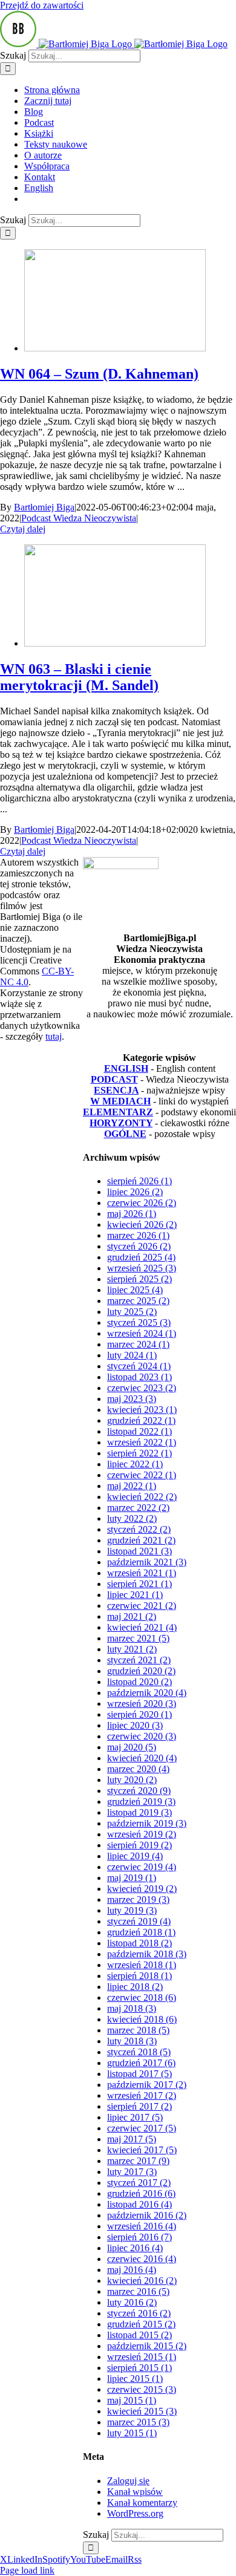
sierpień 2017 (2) (139, 2106)
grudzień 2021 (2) (141, 1540)
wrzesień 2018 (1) (142, 1965)
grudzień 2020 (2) (141, 1671)
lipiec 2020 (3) (135, 1725)
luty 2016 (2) (132, 2302)
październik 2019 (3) (147, 1823)
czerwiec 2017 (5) (142, 2128)
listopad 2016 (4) (139, 2204)
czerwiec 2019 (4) (142, 1867)
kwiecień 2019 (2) (142, 1889)
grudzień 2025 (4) (141, 1257)
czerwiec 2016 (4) (142, 2259)
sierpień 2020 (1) (139, 1714)
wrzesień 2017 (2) (142, 2095)
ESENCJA (116, 1090)
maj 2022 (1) (132, 1486)
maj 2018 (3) (132, 2008)
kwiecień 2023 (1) (142, 1410)
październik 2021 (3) (147, 1562)
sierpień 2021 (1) (139, 1584)
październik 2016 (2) (147, 2215)
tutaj (54, 1036)
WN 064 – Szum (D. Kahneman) (99, 374)
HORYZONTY (121, 1123)
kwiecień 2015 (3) (142, 2411)
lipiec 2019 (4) (135, 1856)
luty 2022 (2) (132, 1518)
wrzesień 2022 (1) (142, 1442)
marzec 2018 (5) (138, 2030)
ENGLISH (126, 1068)
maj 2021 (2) (132, 1616)
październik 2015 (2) (147, 2346)
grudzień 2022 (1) (141, 1420)
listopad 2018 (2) (139, 1943)
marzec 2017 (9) (138, 2161)
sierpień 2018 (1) (139, 1976)
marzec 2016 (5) (138, 2291)
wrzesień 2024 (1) (142, 1333)
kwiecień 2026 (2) (142, 1224)
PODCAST (114, 1079)
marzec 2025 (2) (138, 1301)
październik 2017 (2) (147, 2085)
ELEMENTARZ (118, 1112)
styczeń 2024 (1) (139, 1366)
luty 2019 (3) (132, 1910)
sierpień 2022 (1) (139, 1453)
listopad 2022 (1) (139, 1431)
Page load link (27, 2570)
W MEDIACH (120, 1101)
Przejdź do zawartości (42, 5)
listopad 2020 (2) (139, 1682)
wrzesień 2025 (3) (142, 1268)
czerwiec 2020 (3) (142, 1736)
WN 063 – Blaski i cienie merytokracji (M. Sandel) (79, 677)
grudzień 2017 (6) (141, 2063)
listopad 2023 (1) (139, 1377)
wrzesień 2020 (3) (142, 1704)
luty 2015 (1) (132, 2433)
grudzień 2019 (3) (141, 1802)
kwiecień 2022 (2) (142, 1497)
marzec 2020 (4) (138, 1769)
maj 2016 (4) (132, 2270)
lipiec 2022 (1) (135, 1464)
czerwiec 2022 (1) (142, 1475)
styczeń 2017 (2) (139, 2183)
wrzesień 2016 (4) (142, 2226)
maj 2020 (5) (132, 1747)
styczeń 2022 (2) (139, 1529)
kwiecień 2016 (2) (142, 2281)
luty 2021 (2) (132, 1649)
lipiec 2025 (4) (135, 1290)
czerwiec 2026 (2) (142, 1203)
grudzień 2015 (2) (141, 2324)
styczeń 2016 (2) (139, 2313)
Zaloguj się (128, 2481)
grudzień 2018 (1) (141, 1932)
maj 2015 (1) (132, 2400)
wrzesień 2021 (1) (142, 1573)
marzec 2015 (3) (138, 2422)
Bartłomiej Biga (44, 507)
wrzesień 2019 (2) (142, 1834)
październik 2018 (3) (147, 1954)
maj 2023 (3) (132, 1399)
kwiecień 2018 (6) (142, 2019)
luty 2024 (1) (132, 1355)
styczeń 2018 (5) (139, 2052)
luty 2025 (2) (132, 1312)
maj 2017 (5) (132, 2139)
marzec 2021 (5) (138, 1638)
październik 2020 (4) (147, 1693)
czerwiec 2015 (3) (142, 2389)
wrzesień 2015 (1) (142, 2357)
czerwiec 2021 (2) (142, 1606)
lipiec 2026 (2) (135, 1192)
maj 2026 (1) (132, 1214)
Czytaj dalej (23, 529)
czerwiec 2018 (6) (142, 1997)
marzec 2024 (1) (138, 1344)
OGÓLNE (125, 1134)
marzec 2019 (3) (138, 1899)
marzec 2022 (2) (138, 1508)
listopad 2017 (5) (139, 2074)
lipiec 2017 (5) (135, 2117)
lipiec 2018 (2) (135, 1987)
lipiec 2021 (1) (135, 1595)
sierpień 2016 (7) (139, 2237)
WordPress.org (135, 2513)
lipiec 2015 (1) (135, 2379)
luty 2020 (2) (132, 1780)
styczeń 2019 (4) (139, 1921)
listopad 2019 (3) (139, 1812)
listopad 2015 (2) (139, 2335)
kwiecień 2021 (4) (142, 1627)
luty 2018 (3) (132, 2041)
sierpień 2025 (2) (139, 1279)
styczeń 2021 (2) (139, 1660)
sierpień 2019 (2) (139, 1845)
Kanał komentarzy (142, 2503)
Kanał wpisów (135, 2492)
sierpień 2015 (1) (139, 2368)
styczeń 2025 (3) (139, 1322)
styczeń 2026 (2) (139, 1246)
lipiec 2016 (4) (135, 2248)
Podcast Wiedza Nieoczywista (79, 518)
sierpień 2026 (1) (139, 1181)
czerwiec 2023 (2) (142, 1388)
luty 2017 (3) (132, 2172)
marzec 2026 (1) (138, 1235)
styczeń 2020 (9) (139, 1791)
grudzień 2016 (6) (141, 2193)
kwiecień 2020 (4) (142, 1758)
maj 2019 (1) (132, 1878)
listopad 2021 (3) (139, 1551)
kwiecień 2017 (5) (142, 2150)
